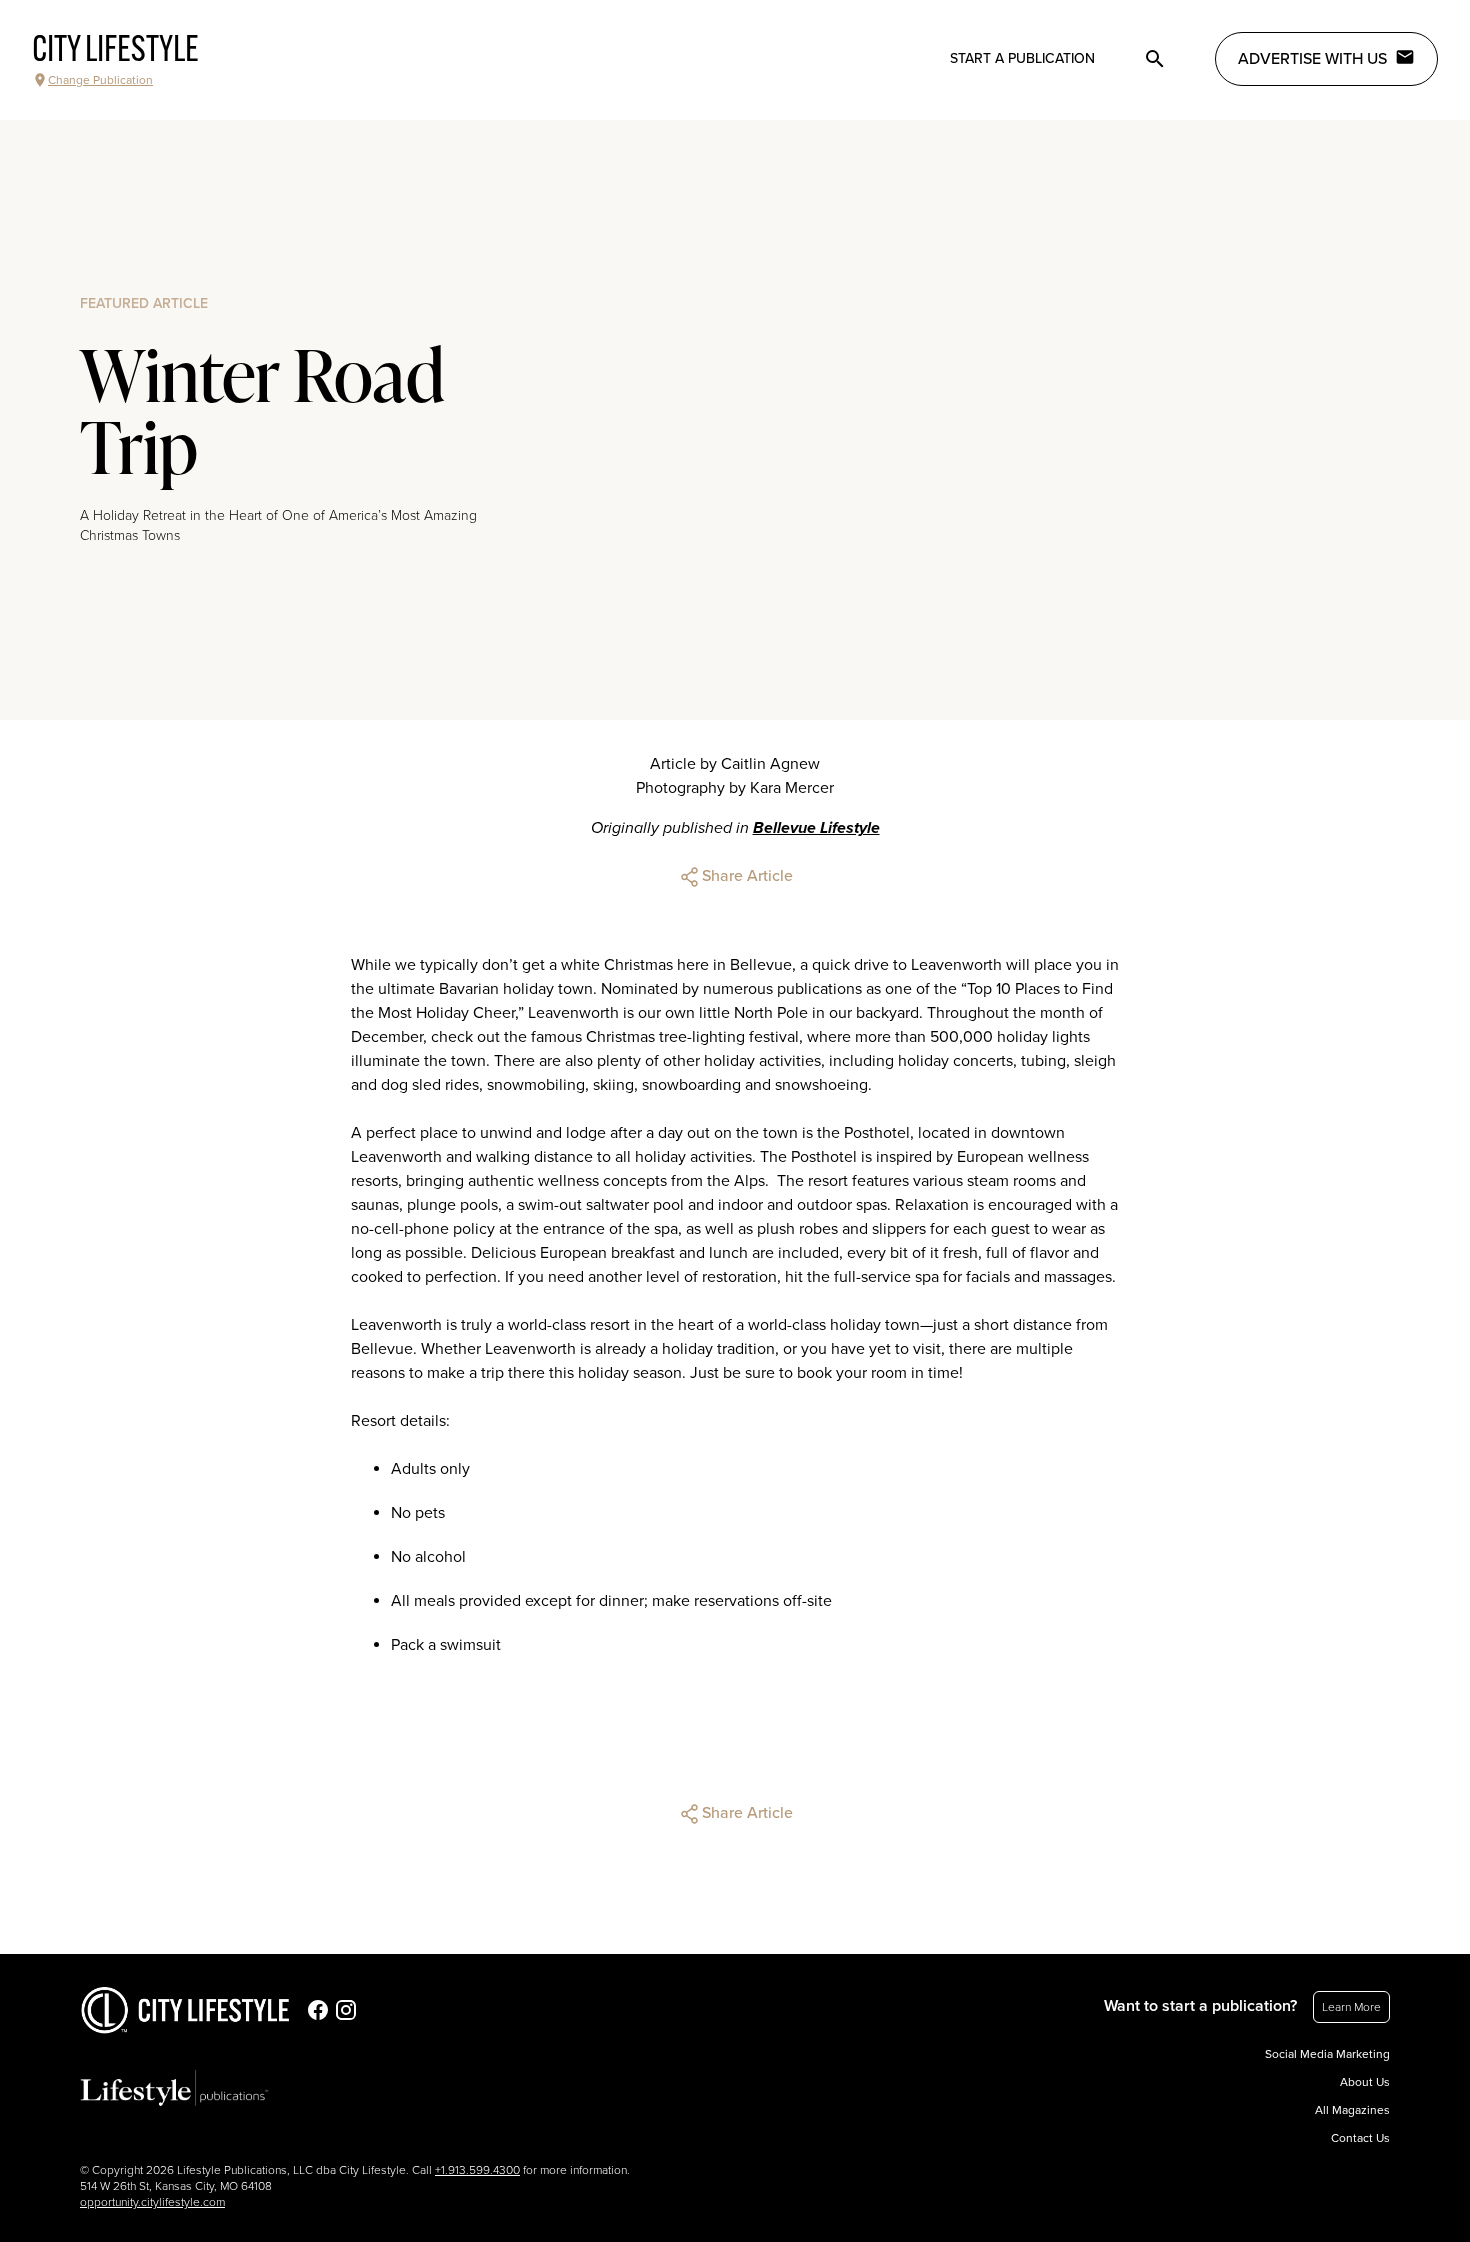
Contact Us (1360, 2138)
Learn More (1351, 2007)
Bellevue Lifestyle (816, 828)
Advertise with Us (1312, 59)
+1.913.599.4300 (477, 2170)
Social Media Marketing (1327, 2054)
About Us (1365, 2082)
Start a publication (1022, 58)
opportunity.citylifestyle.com (152, 2202)
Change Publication (100, 80)
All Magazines (1352, 2110)
